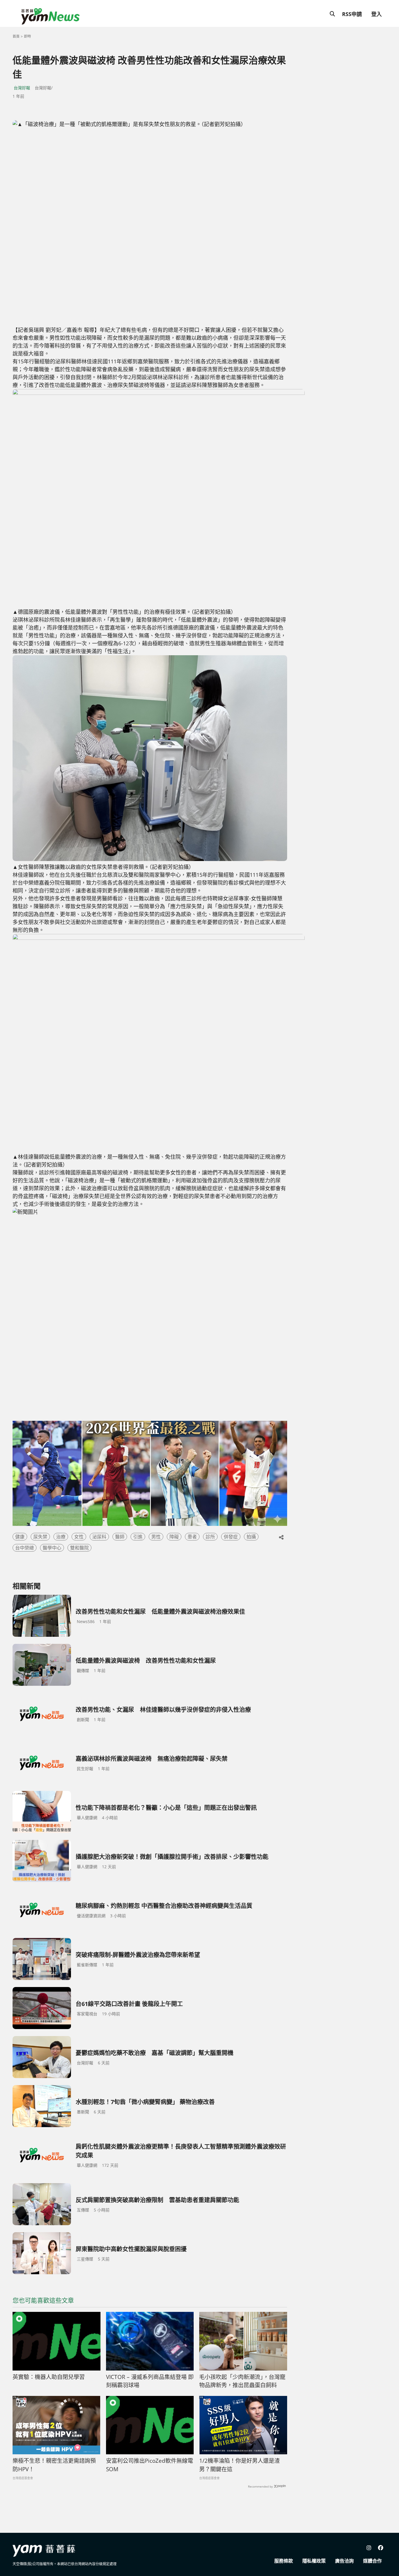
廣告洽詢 (344, 2561)
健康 (20, 1537)
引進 (138, 1537)
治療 (61, 1537)
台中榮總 (25, 1548)
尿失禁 (40, 1537)
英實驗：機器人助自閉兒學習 (49, 2377)
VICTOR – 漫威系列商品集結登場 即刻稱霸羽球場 (150, 2381)
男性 (156, 1537)
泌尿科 (99, 1537)
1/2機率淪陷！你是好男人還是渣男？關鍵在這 (240, 2465)
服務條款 (284, 2561)
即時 (27, 36)
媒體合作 (372, 2561)
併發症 (231, 1537)
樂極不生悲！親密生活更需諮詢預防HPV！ (54, 2465)
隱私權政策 (314, 2561)
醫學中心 (52, 1548)
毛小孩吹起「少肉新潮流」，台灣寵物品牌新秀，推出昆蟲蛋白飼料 (242, 2381)
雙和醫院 (79, 1548)
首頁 (16, 36)
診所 (210, 1537)
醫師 (120, 1537)
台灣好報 (22, 88)
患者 (192, 1537)
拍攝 (251, 1537)
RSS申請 (352, 14)
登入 (377, 14)
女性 (79, 1537)
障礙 (174, 1537)
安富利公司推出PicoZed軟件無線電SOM (150, 2465)
